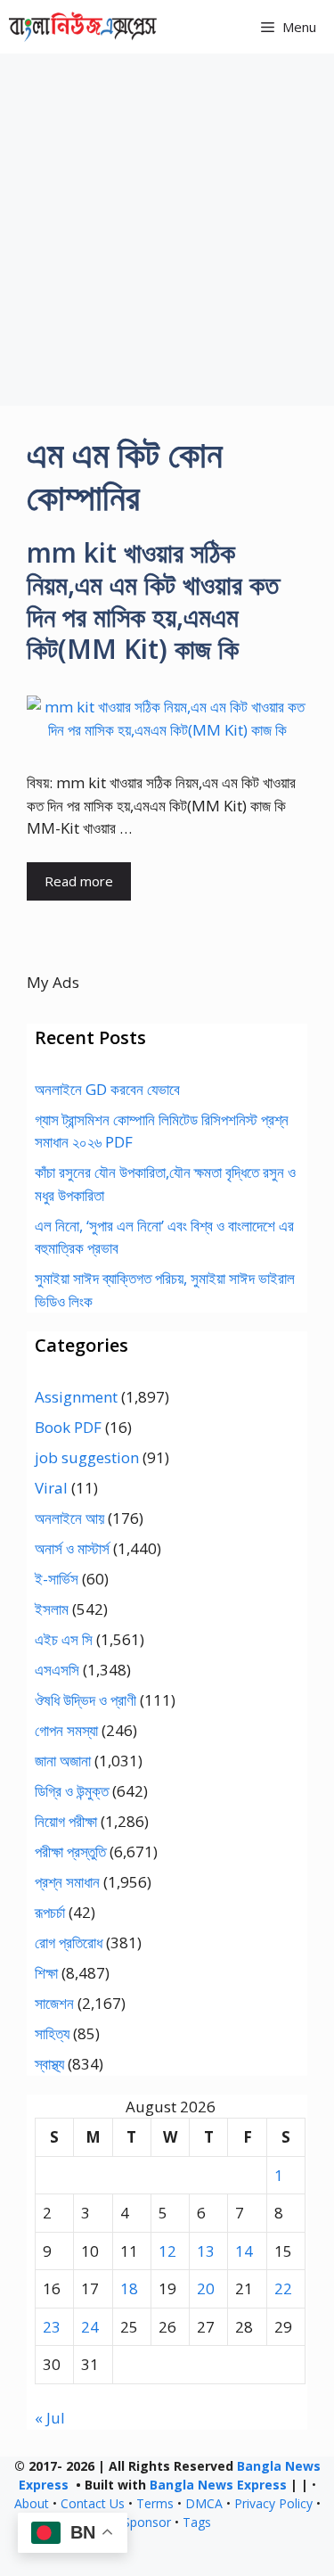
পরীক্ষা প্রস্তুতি (70, 1852)
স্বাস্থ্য (49, 2064)
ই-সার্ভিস (57, 1579)
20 (206, 2288)
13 (206, 2251)
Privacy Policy (273, 2503)
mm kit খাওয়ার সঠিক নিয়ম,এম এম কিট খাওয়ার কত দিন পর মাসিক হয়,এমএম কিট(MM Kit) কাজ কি (153, 601)
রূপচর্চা (50, 1912)
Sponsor (147, 2522)
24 (90, 2327)
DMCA (204, 2503)
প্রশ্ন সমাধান (67, 1882)
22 (283, 2288)
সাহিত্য (52, 2033)
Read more (79, 881)
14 (244, 2251)
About (32, 2503)
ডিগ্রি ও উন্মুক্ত (72, 1791)
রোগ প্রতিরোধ (69, 1942)
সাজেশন (54, 2003)
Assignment (76, 1397)
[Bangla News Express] (83, 27)
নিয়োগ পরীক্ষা (66, 1821)
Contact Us (93, 2503)
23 (52, 2327)
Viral (51, 1488)
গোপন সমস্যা (66, 1730)
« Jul (50, 2418)
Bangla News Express (218, 2485)
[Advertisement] (167, 230)
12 (167, 2251)
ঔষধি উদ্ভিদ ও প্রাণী (86, 1700)
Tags (197, 2522)
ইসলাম (52, 1609)
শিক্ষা (46, 1973)
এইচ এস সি (64, 1639)
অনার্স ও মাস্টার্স (72, 1548)
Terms (155, 2503)
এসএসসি (57, 1670)
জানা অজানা (63, 1761)
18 (129, 2288)
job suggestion (87, 1457)
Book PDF (68, 1427)
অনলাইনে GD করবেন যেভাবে (107, 1089)
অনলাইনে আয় (69, 1518)
